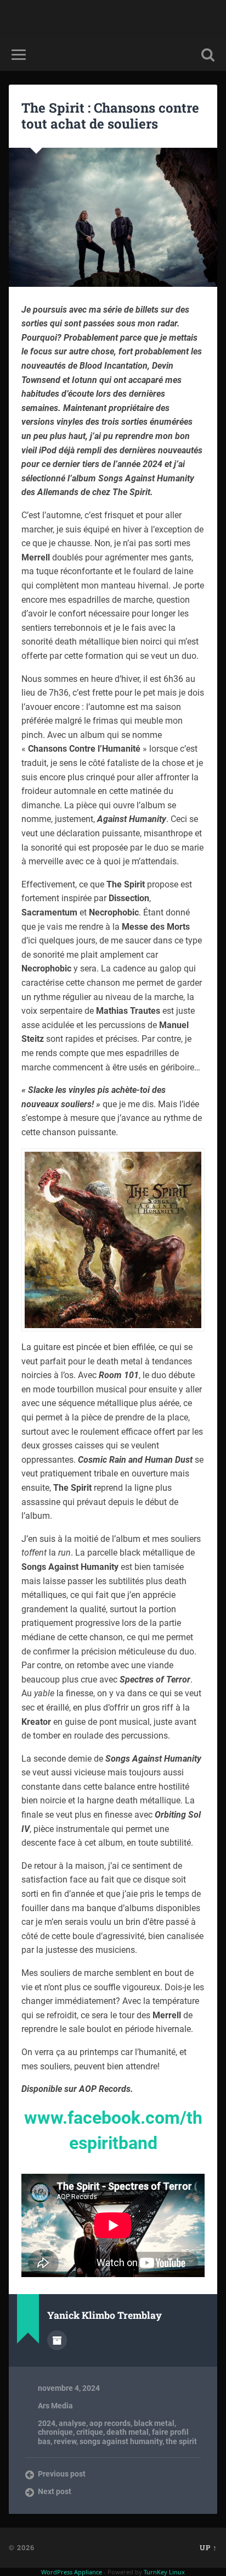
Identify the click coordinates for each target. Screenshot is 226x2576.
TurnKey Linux (164, 2572)
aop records (110, 2423)
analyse (72, 2423)
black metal (154, 2423)
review (65, 2441)
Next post (55, 2491)
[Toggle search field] (208, 55)
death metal (128, 2432)
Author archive (57, 2340)
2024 (47, 2423)
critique (90, 2432)
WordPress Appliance (72, 2572)
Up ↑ (208, 2547)
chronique (55, 2432)
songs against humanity (121, 2441)
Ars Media (55, 2406)
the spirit (181, 2441)
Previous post (62, 2474)
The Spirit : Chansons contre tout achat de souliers (110, 116)
